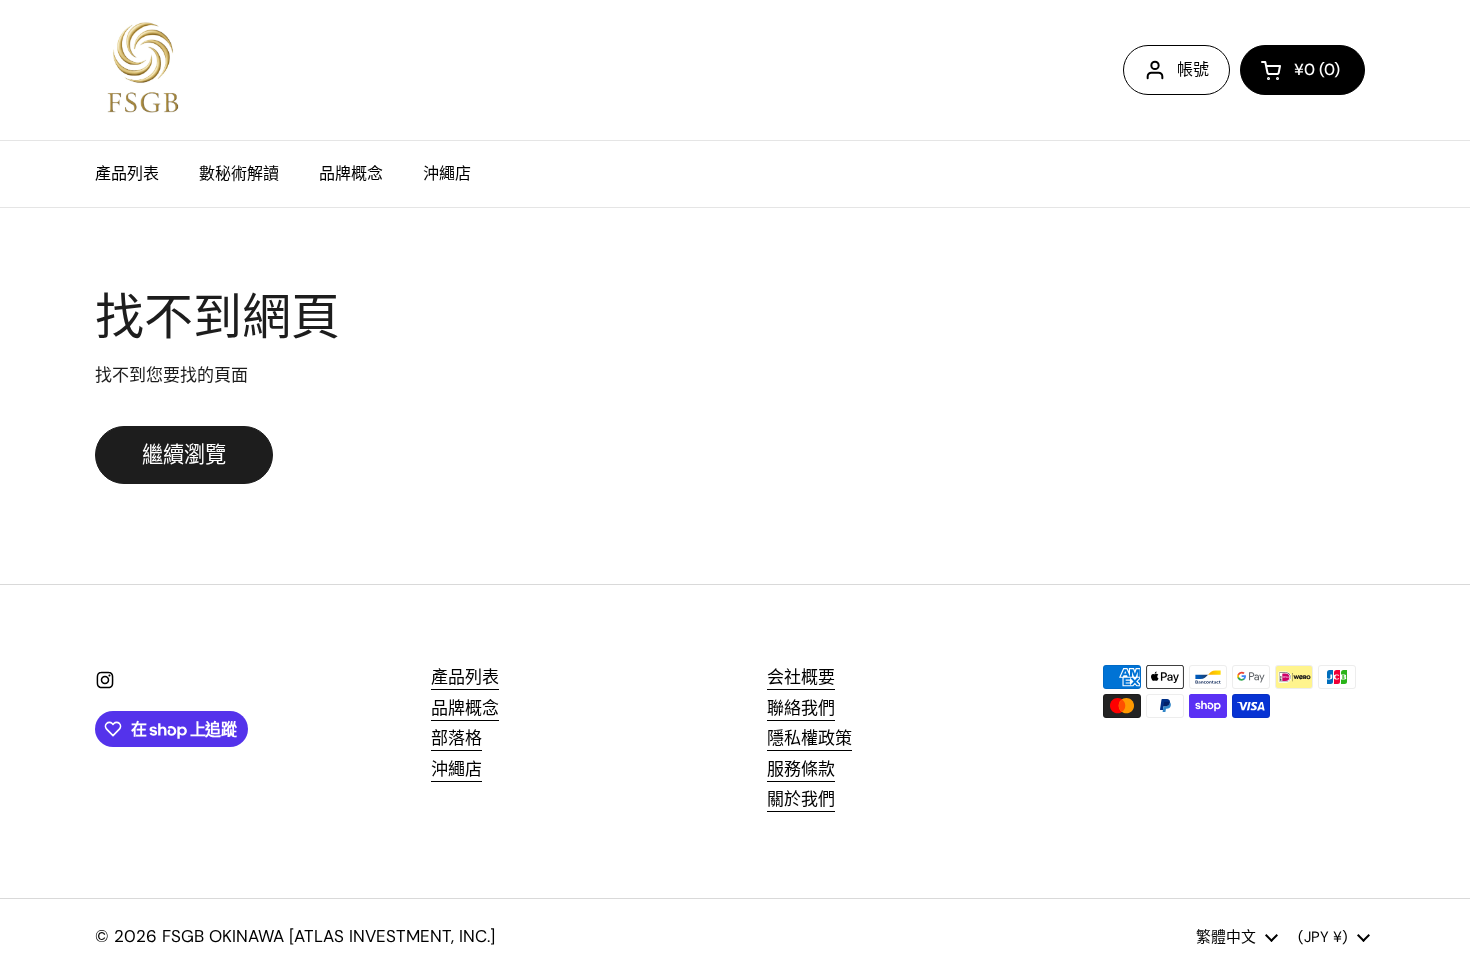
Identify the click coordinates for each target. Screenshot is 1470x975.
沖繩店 (456, 769)
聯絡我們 (801, 708)
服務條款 (801, 769)
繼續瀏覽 (184, 455)
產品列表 (465, 677)
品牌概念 (465, 708)
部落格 (456, 738)
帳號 (1193, 69)
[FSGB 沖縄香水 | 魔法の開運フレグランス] (142, 70)
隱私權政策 (809, 738)
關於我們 (801, 799)
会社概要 (801, 677)
